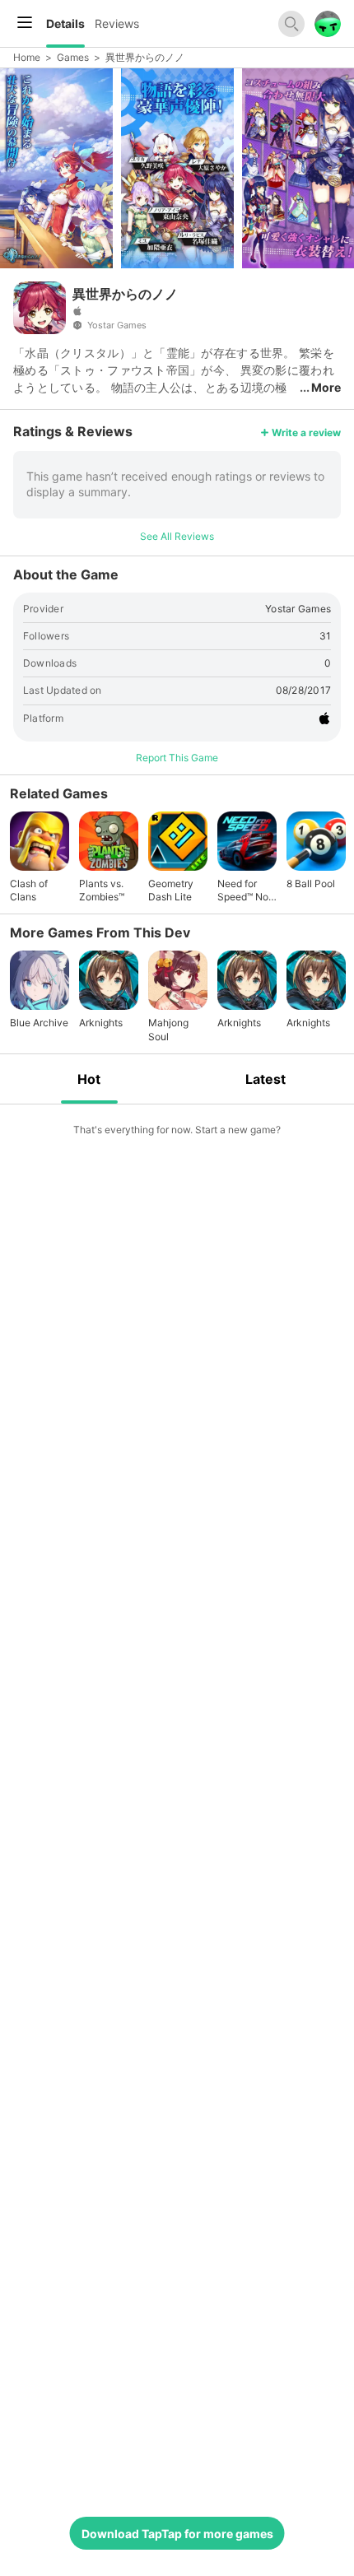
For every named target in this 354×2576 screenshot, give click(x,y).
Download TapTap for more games (177, 2534)
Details (65, 23)
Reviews (117, 23)
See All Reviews (177, 536)
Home (27, 57)
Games (73, 57)
